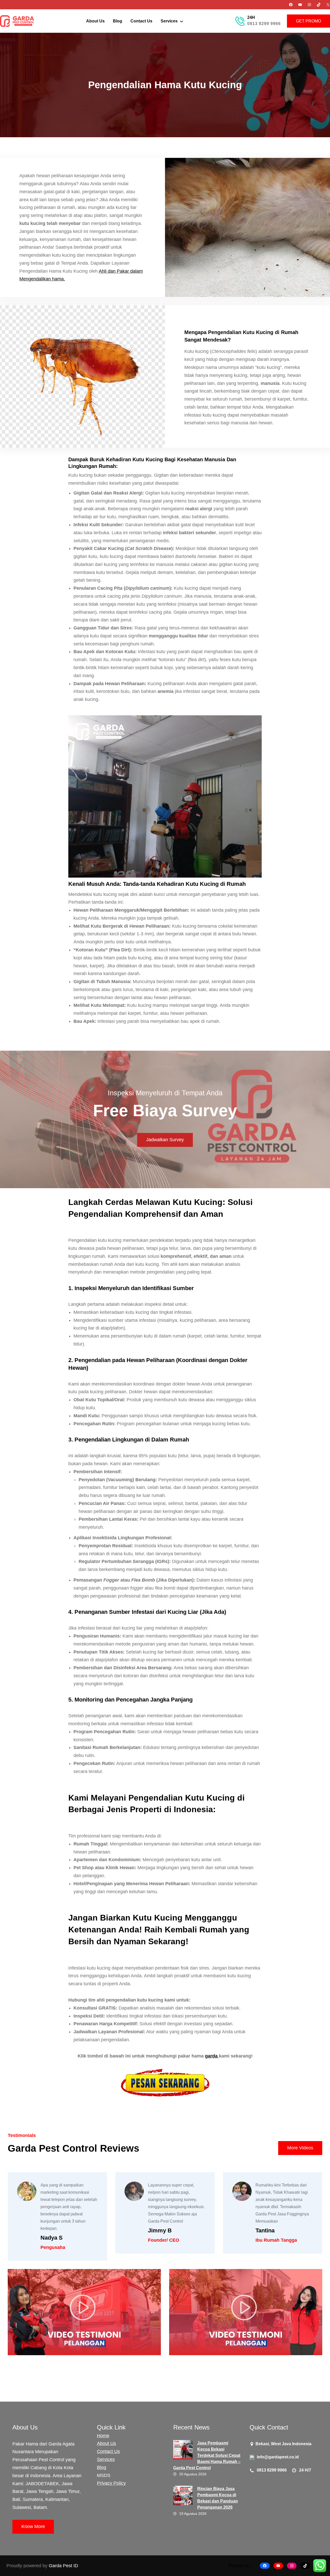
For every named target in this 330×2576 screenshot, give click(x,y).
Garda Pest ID (63, 2566)
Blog (102, 2467)
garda (212, 2056)
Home (103, 2436)
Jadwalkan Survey (165, 1140)
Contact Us (108, 2451)
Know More (33, 2526)
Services (106, 2459)
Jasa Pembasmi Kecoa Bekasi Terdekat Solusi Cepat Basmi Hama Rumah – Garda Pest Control (207, 2455)
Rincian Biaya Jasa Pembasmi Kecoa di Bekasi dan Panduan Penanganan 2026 (218, 2498)
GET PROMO (308, 21)
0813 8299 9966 (264, 24)
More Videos (300, 2148)
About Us (106, 2443)
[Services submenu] (181, 21)
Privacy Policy (111, 2483)
